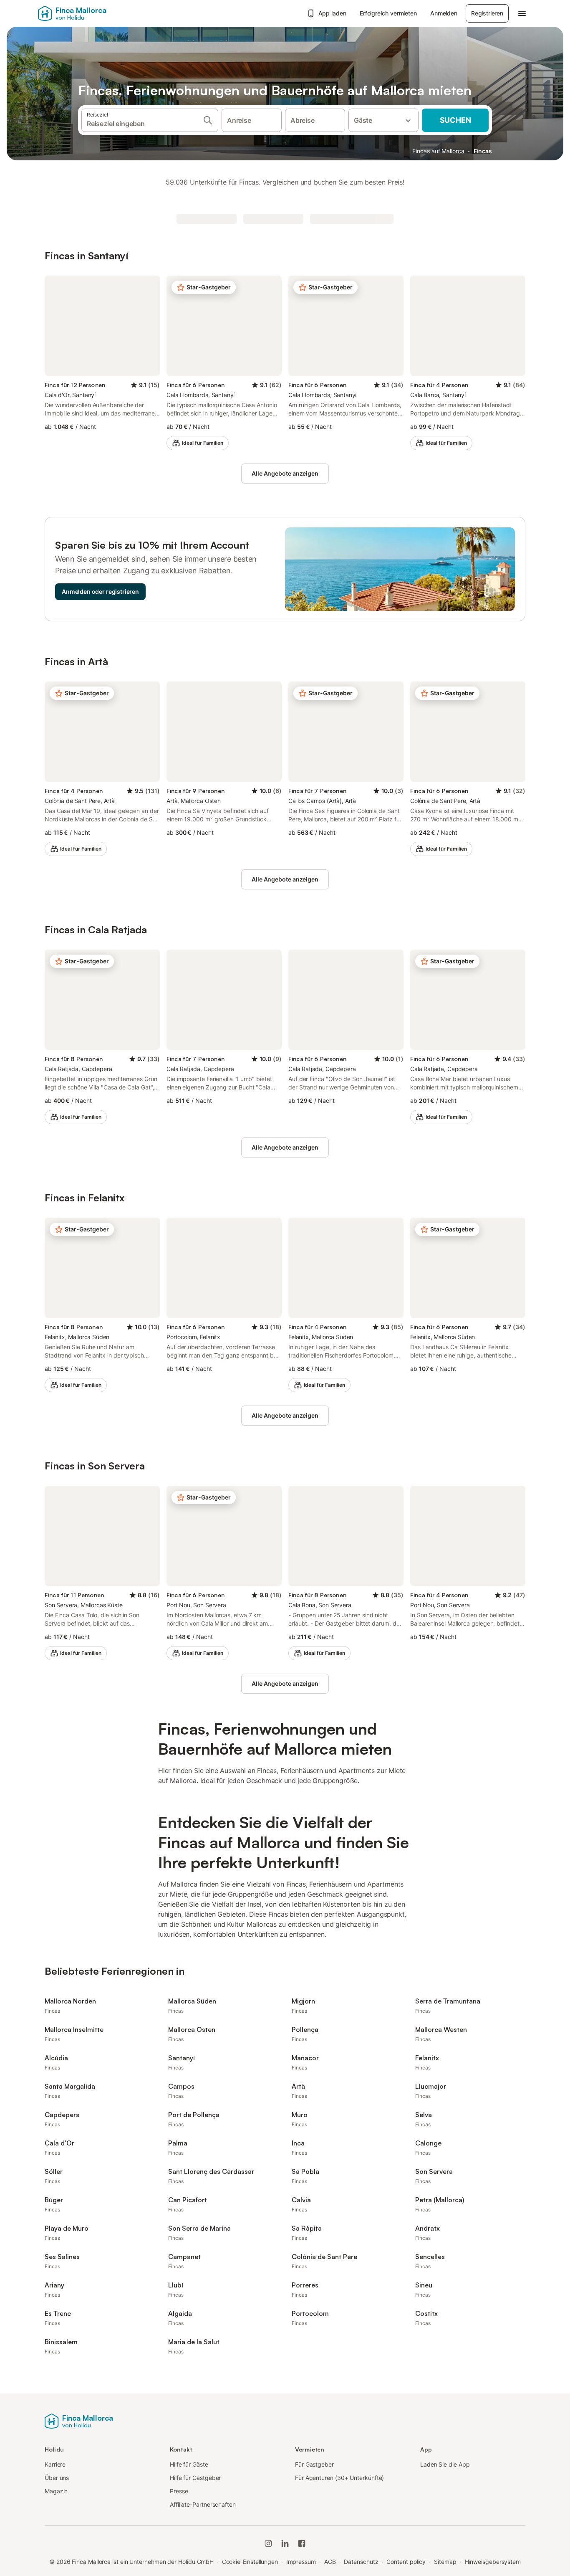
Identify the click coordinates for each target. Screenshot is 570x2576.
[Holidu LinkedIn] (285, 2543)
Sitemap (445, 2562)
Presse (179, 2491)
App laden (332, 13)
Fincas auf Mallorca (438, 151)
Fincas (483, 151)
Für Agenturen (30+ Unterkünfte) (339, 2478)
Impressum (301, 2562)
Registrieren (487, 13)
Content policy (406, 2562)
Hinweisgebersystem (493, 2562)
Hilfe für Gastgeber (195, 2478)
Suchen (455, 120)
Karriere (55, 2464)
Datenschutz (361, 2562)
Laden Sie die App (445, 2464)
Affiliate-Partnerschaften (203, 2504)
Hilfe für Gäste (189, 2464)
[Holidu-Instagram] (268, 2543)
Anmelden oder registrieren (100, 591)
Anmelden (444, 13)
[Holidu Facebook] (302, 2543)
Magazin (56, 2491)
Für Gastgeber (314, 2464)
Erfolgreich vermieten (388, 13)
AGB (330, 2562)
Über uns (57, 2478)
